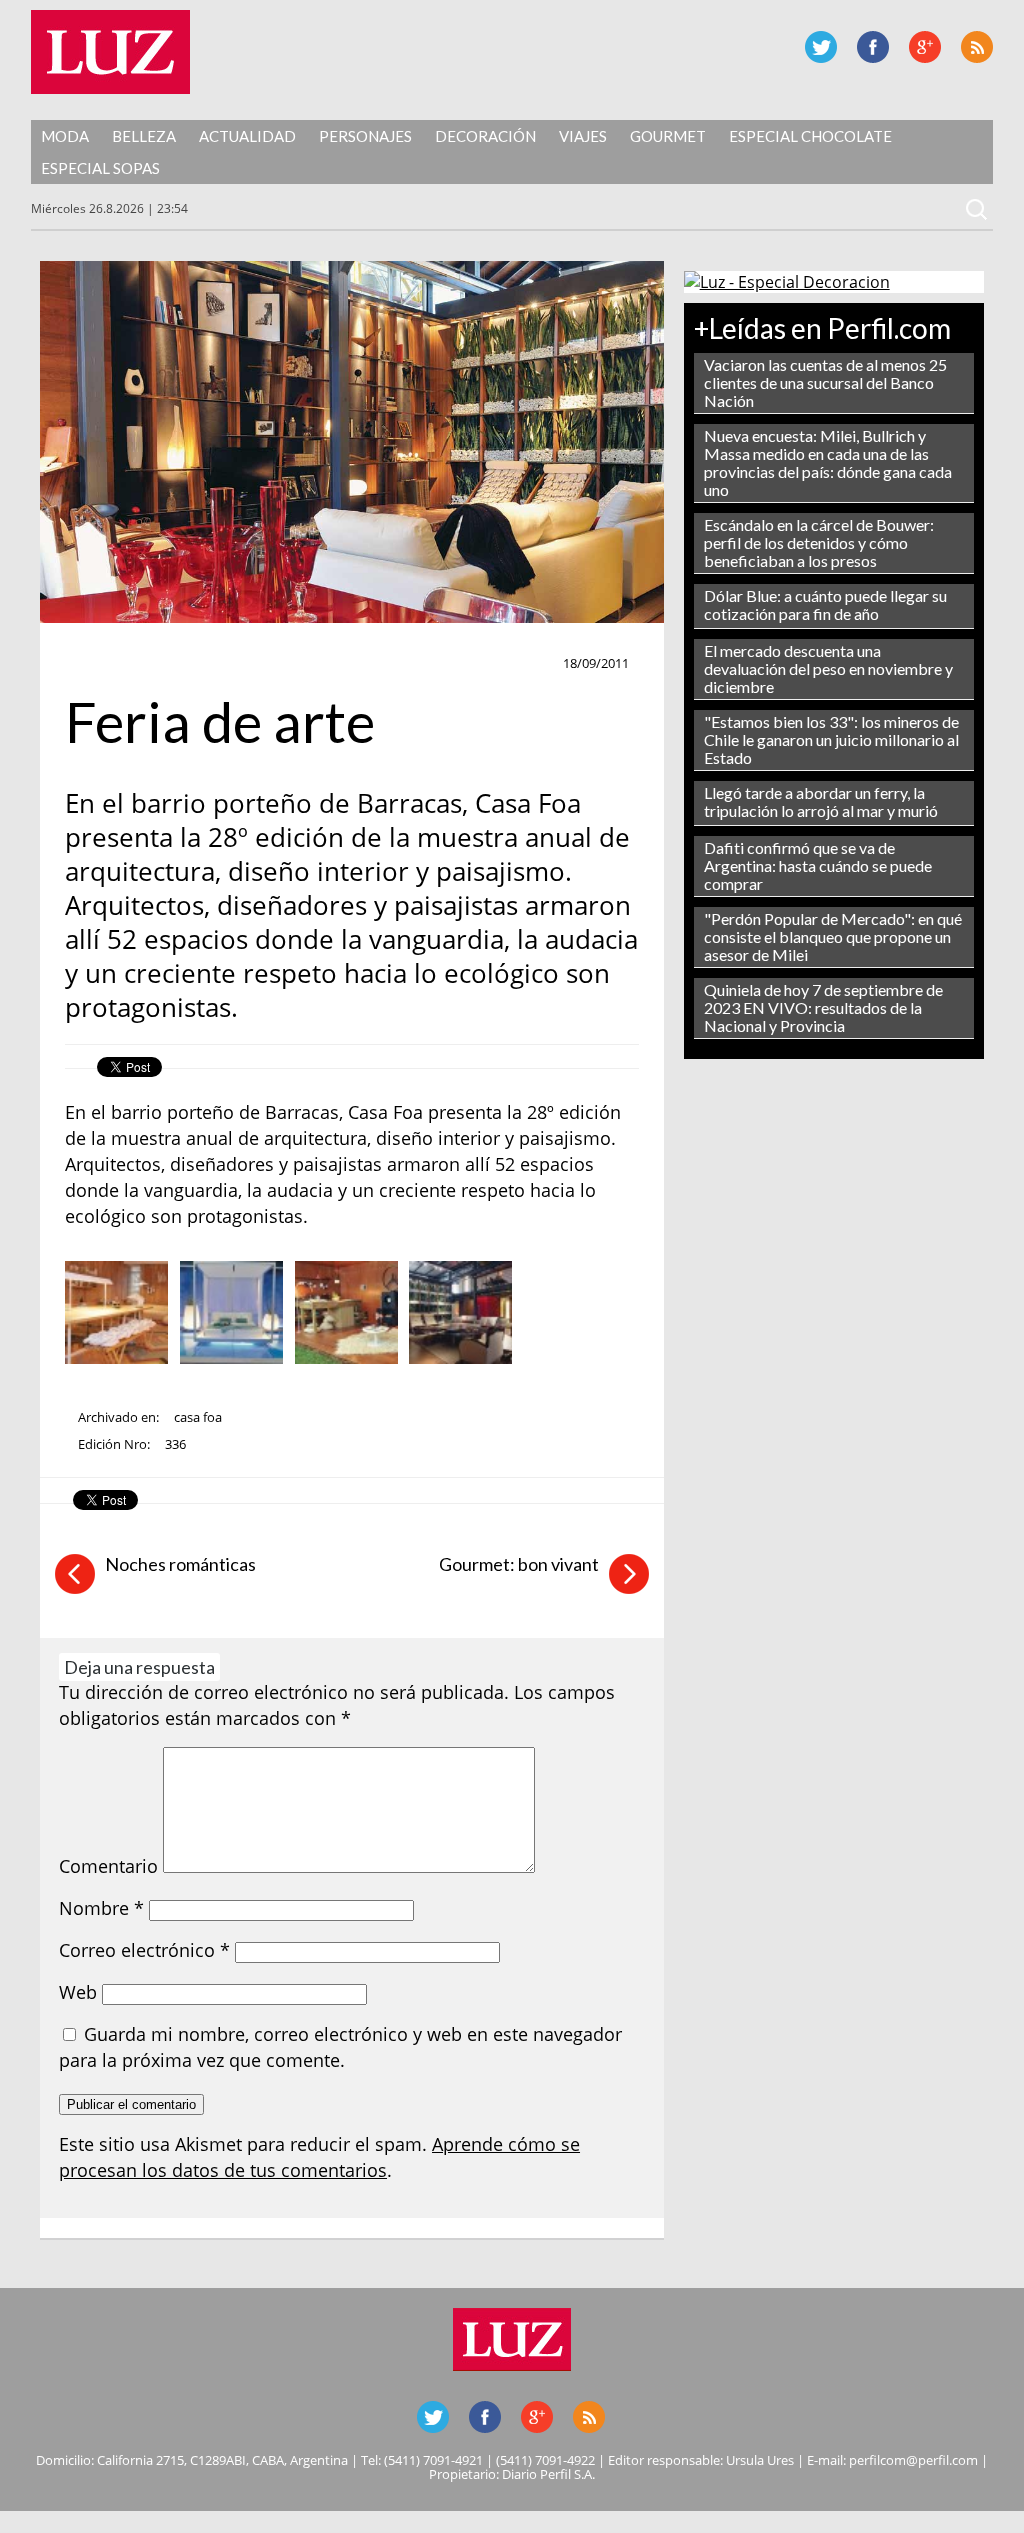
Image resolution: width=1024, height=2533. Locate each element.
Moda (65, 136)
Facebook (873, 47)
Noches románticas (180, 1564)
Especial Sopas (100, 168)
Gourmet (668, 136)
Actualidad (247, 136)
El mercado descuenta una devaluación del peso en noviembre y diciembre (828, 668)
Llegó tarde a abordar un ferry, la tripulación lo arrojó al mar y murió (821, 801)
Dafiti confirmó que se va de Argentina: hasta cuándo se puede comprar (818, 865)
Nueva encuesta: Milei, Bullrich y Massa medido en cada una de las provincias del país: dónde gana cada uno (828, 462)
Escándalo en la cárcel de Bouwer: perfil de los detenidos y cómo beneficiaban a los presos (819, 542)
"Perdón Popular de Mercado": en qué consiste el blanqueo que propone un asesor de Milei (833, 936)
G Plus (925, 47)
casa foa (198, 1417)
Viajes (583, 136)
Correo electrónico (144, 1950)
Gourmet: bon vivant (519, 1564)
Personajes (365, 136)
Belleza (144, 136)
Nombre (101, 1908)
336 (175, 1444)
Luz (110, 52)
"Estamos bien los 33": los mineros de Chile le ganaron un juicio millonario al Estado (831, 739)
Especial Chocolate (810, 136)
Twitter (821, 47)
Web (78, 1992)
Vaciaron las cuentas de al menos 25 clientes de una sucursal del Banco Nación (825, 382)
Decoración (485, 136)
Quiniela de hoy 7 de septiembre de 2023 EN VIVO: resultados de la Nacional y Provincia (823, 1007)
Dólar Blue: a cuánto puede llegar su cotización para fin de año (825, 604)
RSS (977, 47)
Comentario (108, 1866)
